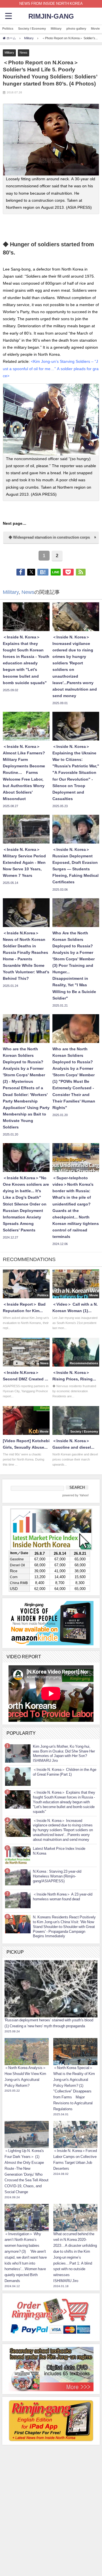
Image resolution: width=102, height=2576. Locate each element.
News (24, 52)
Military (56, 28)
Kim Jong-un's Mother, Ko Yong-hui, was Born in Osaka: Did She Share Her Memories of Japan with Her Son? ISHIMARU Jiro (64, 1753)
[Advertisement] (51, 2483)
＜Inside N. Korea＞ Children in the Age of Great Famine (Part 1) (65, 1772)
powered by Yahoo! (76, 1495)
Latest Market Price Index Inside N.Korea (59, 1851)
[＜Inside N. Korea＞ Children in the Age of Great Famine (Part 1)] (18, 1777)
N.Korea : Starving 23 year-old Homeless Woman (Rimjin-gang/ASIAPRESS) (57, 1876)
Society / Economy (32, 28)
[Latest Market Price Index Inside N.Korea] (18, 1855)
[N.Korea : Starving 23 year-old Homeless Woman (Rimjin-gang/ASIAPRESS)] (18, 1877)
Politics (8, 28)
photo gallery (76, 28)
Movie (95, 28)
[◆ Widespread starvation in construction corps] (51, 542)
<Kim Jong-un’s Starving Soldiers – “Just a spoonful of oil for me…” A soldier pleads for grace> (51, 368)
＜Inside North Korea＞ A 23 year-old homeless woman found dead (63, 1897)
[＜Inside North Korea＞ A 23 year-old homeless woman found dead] (18, 1900)
